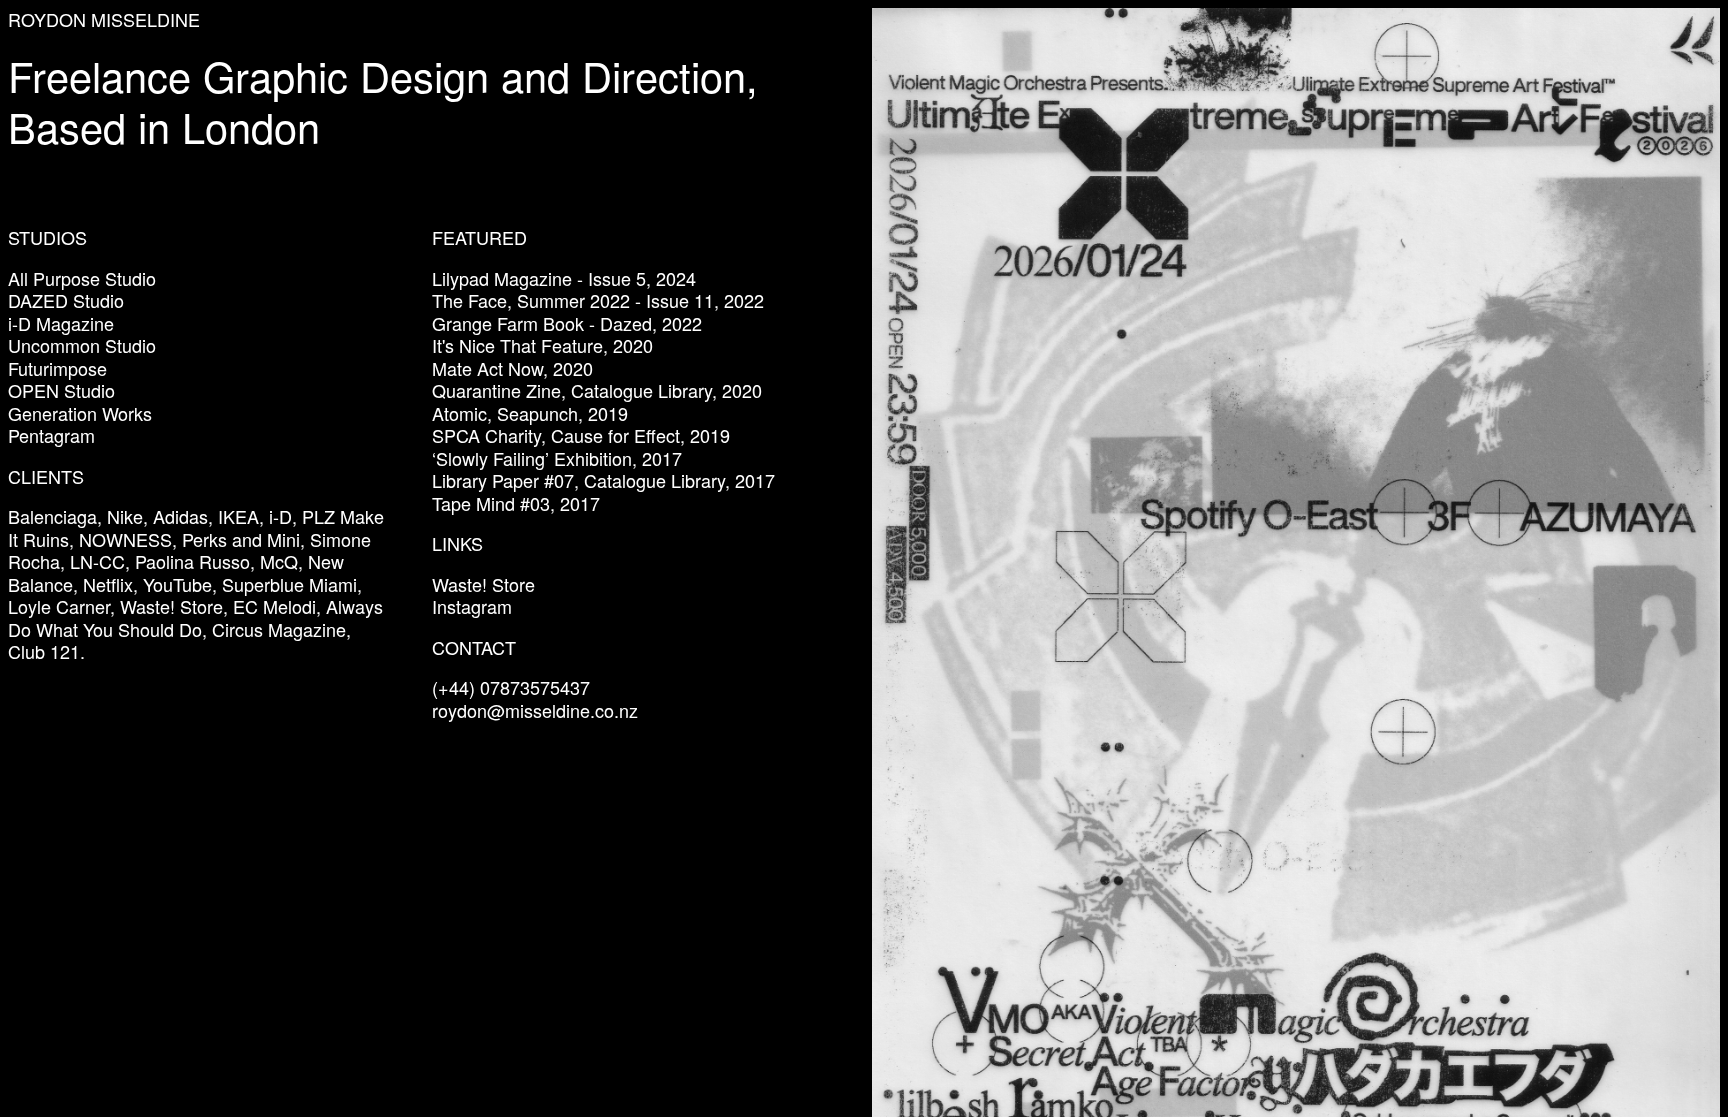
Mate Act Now (487, 368)
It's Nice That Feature (517, 345)
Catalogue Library (641, 390)
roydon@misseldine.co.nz (535, 710)
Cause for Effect (615, 435)
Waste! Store (483, 584)
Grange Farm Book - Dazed (542, 323)
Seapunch (537, 413)
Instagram (472, 606)
